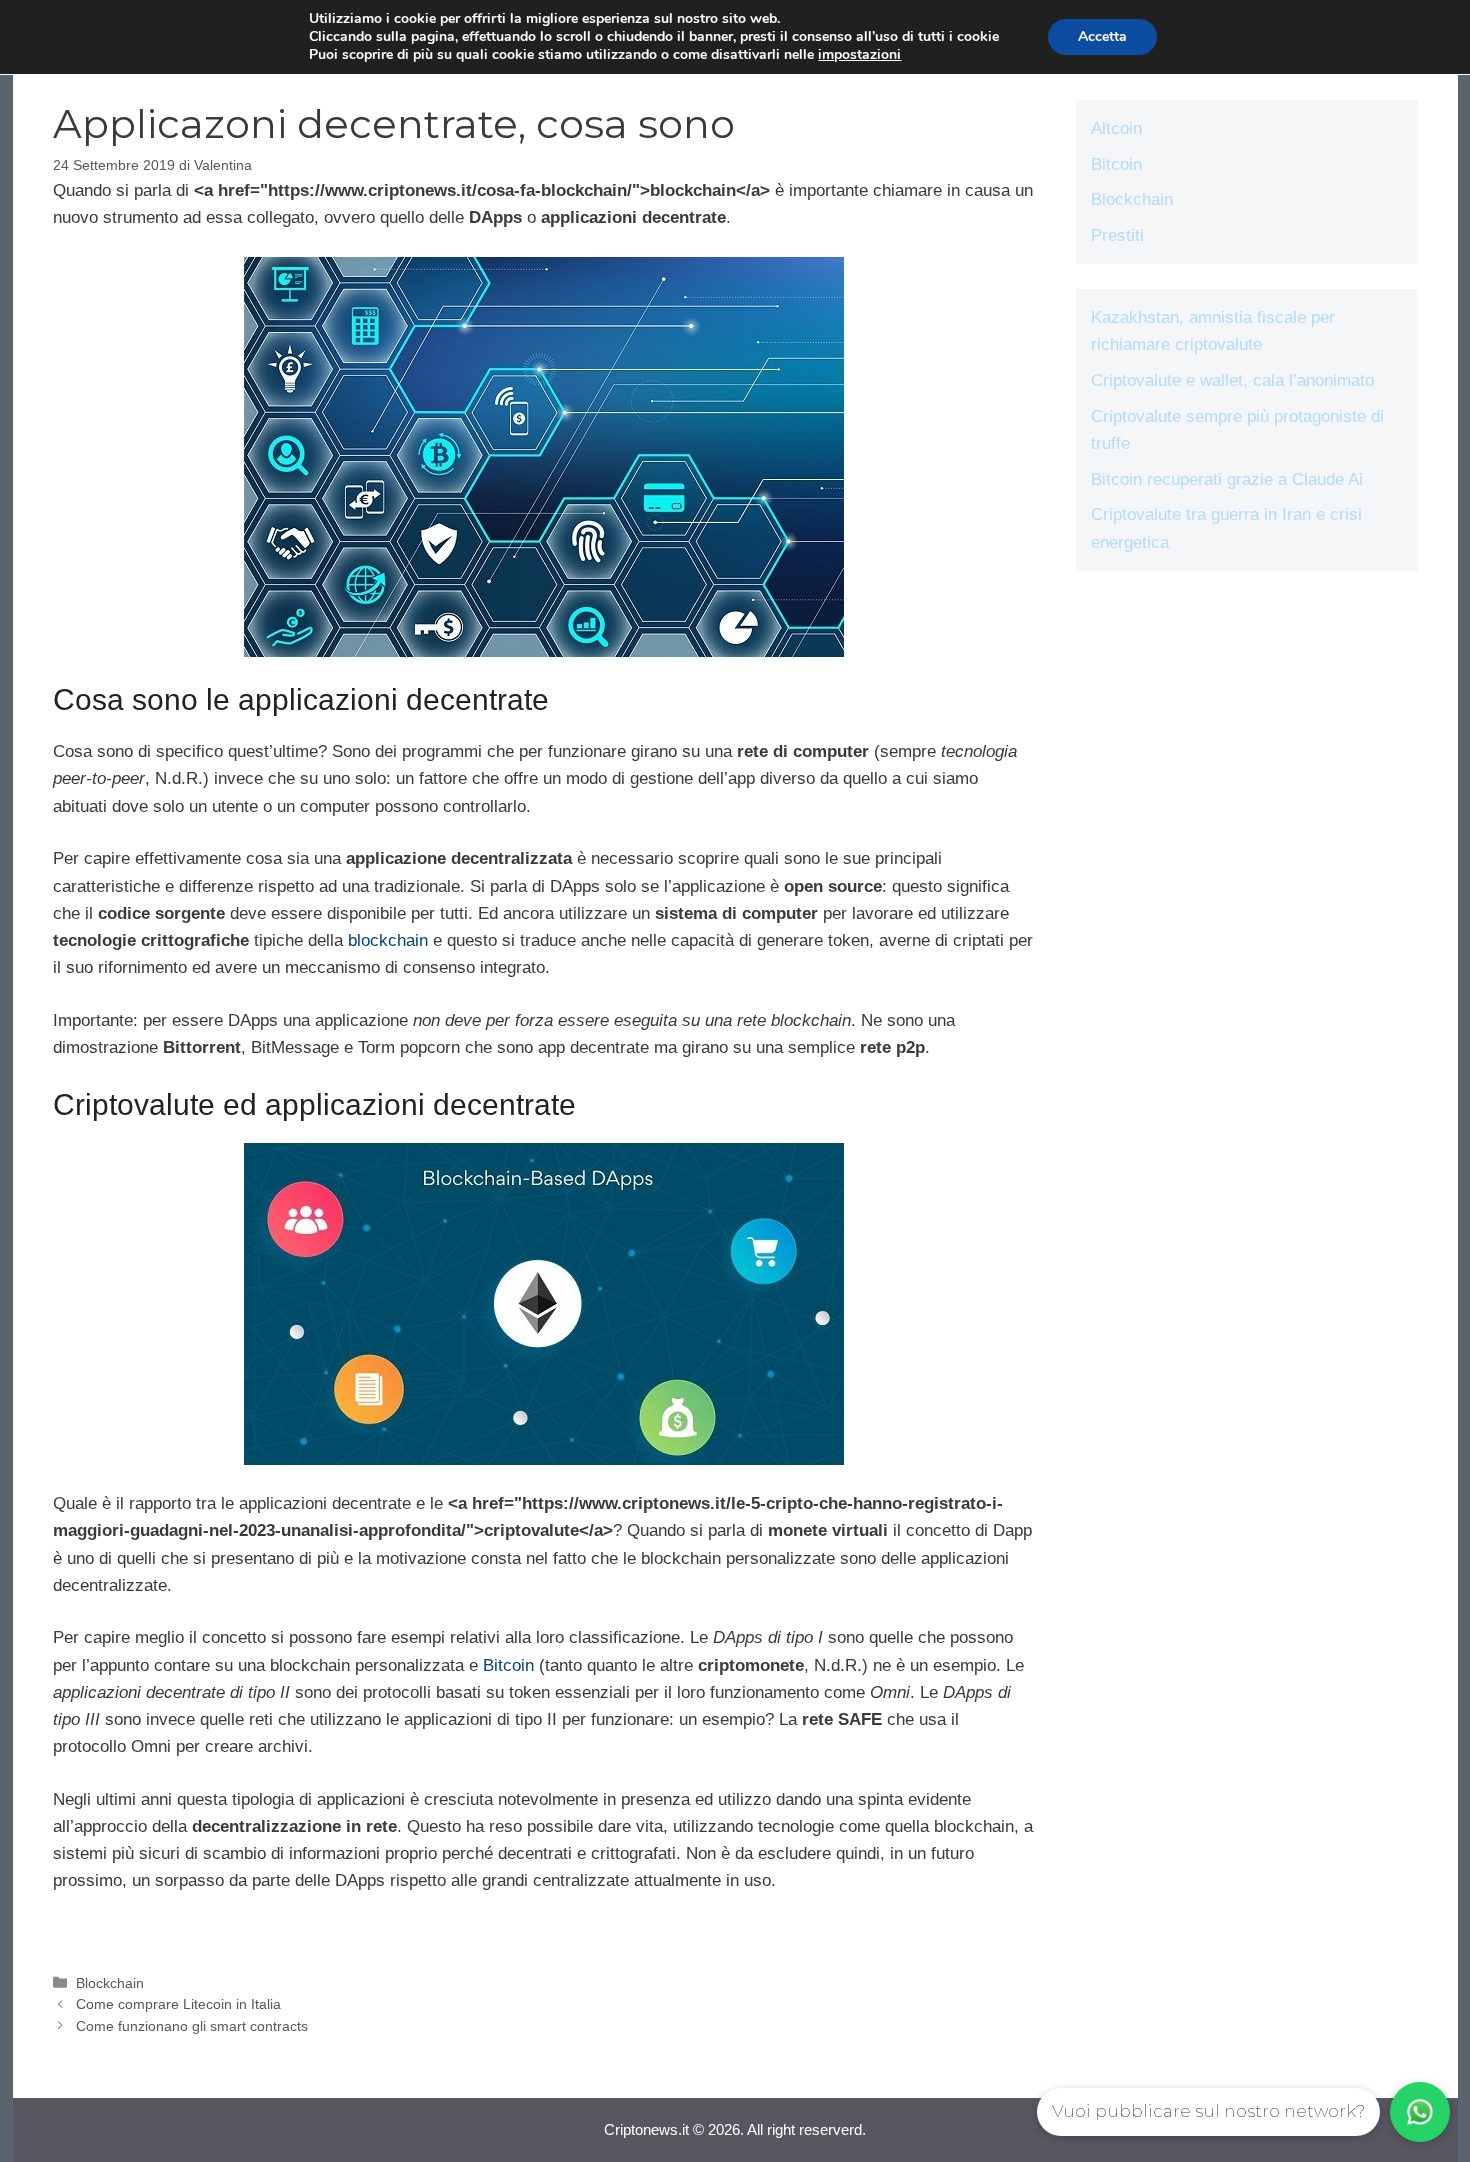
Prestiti (1117, 235)
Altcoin (1116, 128)
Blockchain (110, 1983)
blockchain (388, 940)
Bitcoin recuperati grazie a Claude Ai (1227, 479)
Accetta (1102, 36)
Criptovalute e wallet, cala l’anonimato (1232, 380)
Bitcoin (508, 1665)
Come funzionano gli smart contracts (192, 2026)
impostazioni (859, 55)
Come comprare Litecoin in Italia (178, 2004)
